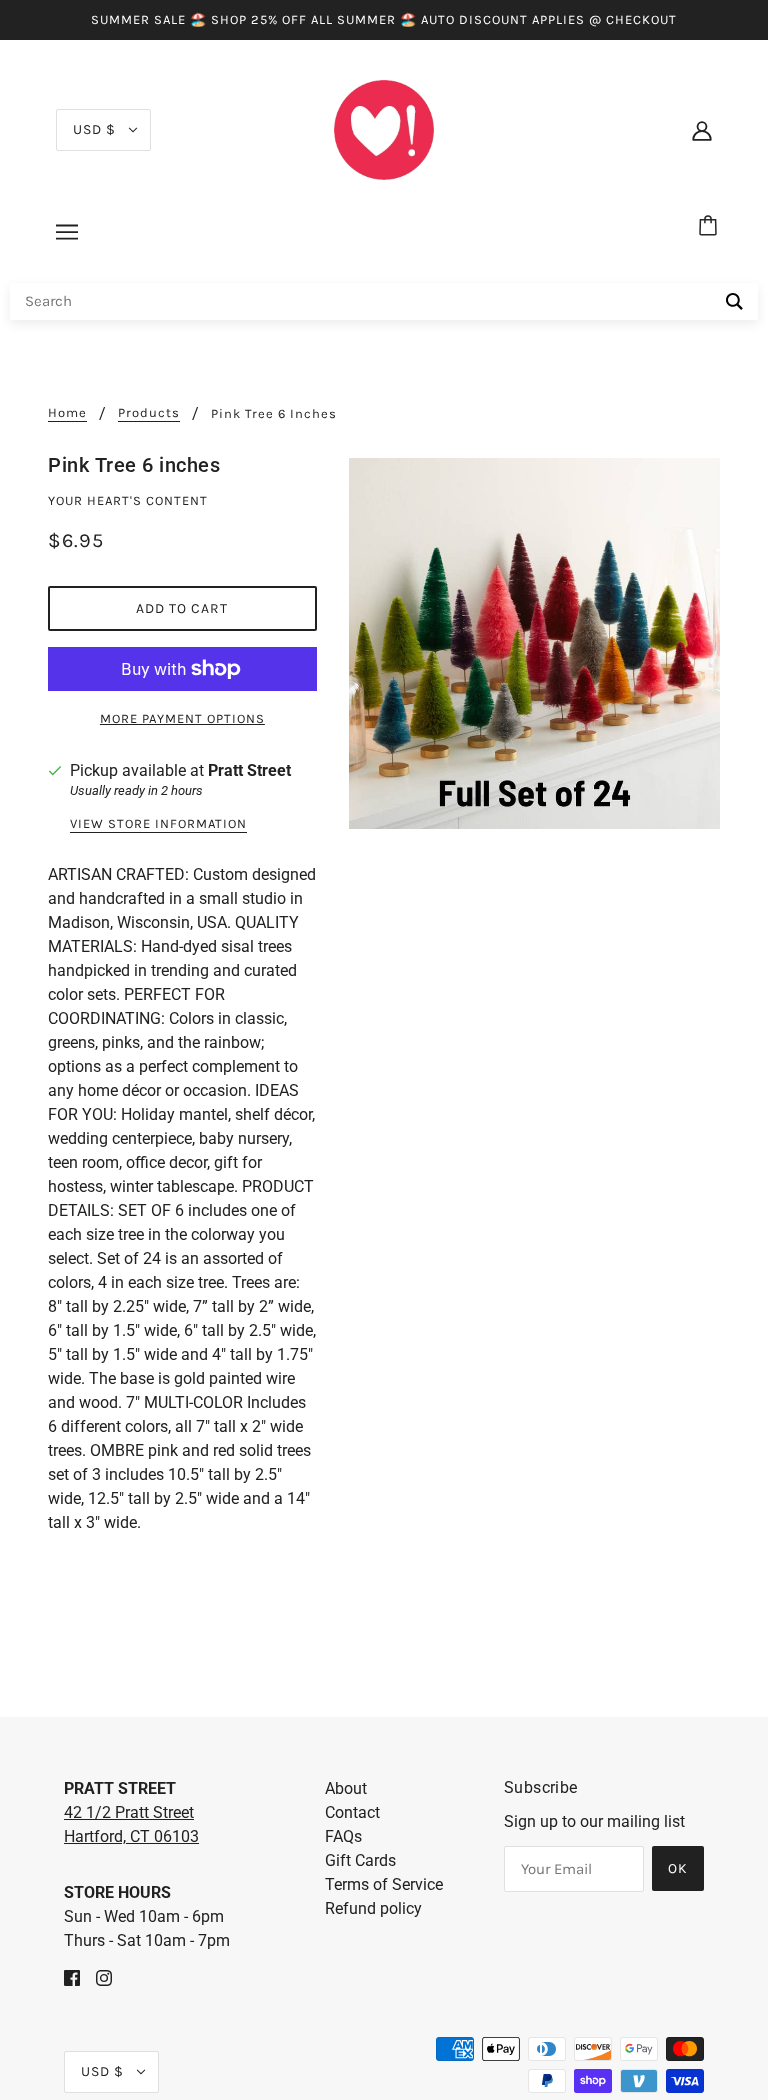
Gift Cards (360, 1860)
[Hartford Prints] (384, 128)
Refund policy (373, 1908)
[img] (72, 1977)
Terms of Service (384, 1884)
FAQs (343, 1836)
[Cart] (711, 227)
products (149, 413)
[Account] (702, 130)
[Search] (734, 301)
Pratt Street (249, 770)
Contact (352, 1812)
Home (67, 413)
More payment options (182, 718)
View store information (158, 824)
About (346, 1788)
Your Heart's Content (128, 500)
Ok (678, 1868)
